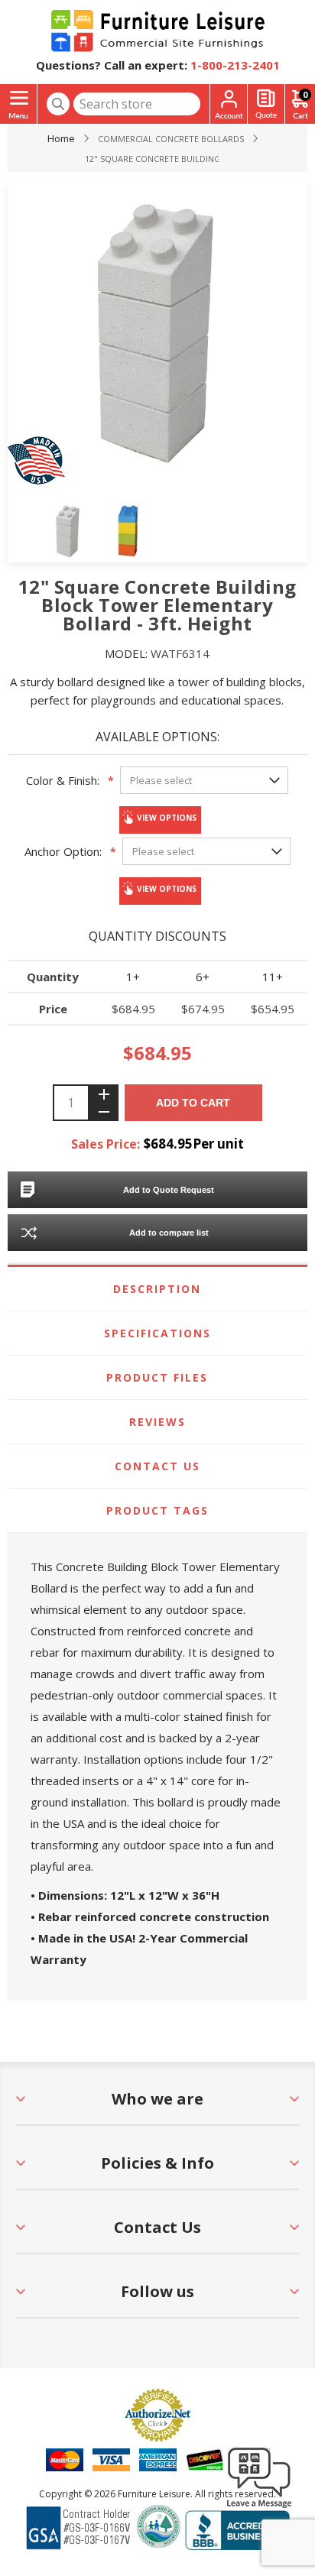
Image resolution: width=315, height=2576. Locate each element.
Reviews (157, 1422)
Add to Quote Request (169, 1190)
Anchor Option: (63, 851)
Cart (305, 94)
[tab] (157, 1289)
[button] (259, 2507)
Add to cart (193, 1103)
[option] (68, 531)
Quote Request (266, 104)
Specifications (157, 1333)
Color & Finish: (63, 780)
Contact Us (157, 1466)
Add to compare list (169, 1233)
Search (58, 104)
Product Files (157, 1377)
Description (157, 1289)
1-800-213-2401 (235, 65)
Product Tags (157, 1510)
